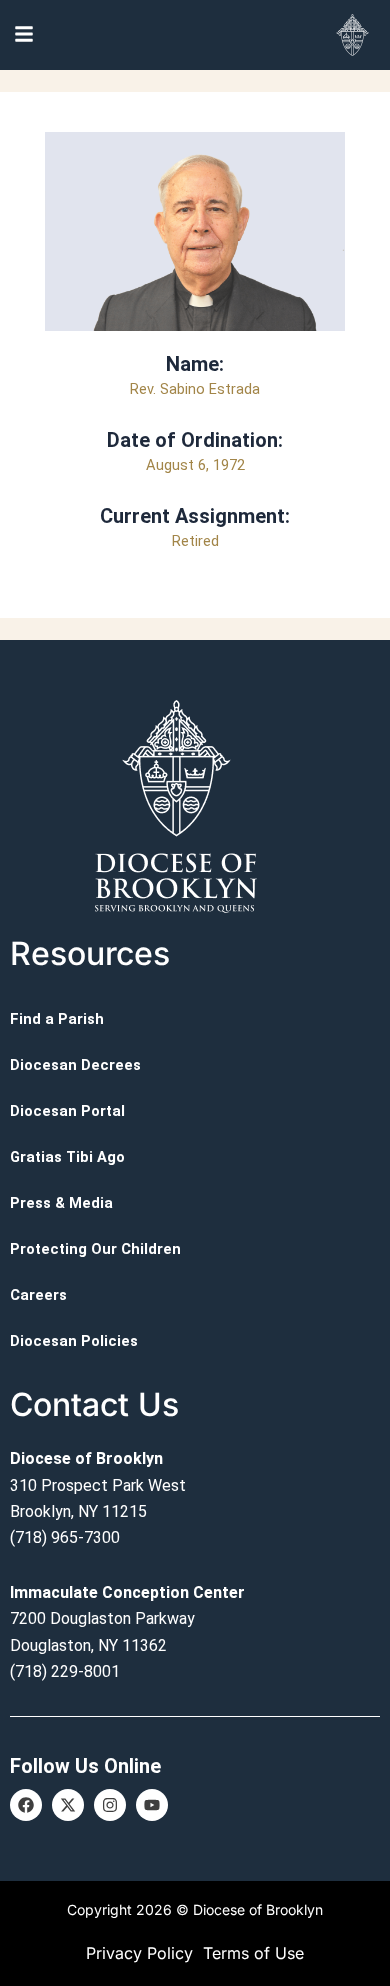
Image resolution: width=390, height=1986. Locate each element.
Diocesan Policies (74, 1341)
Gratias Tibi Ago (67, 1157)
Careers (38, 1295)
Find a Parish (57, 1019)
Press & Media (61, 1203)
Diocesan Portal (67, 1111)
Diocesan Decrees (75, 1065)
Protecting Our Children (95, 1249)
